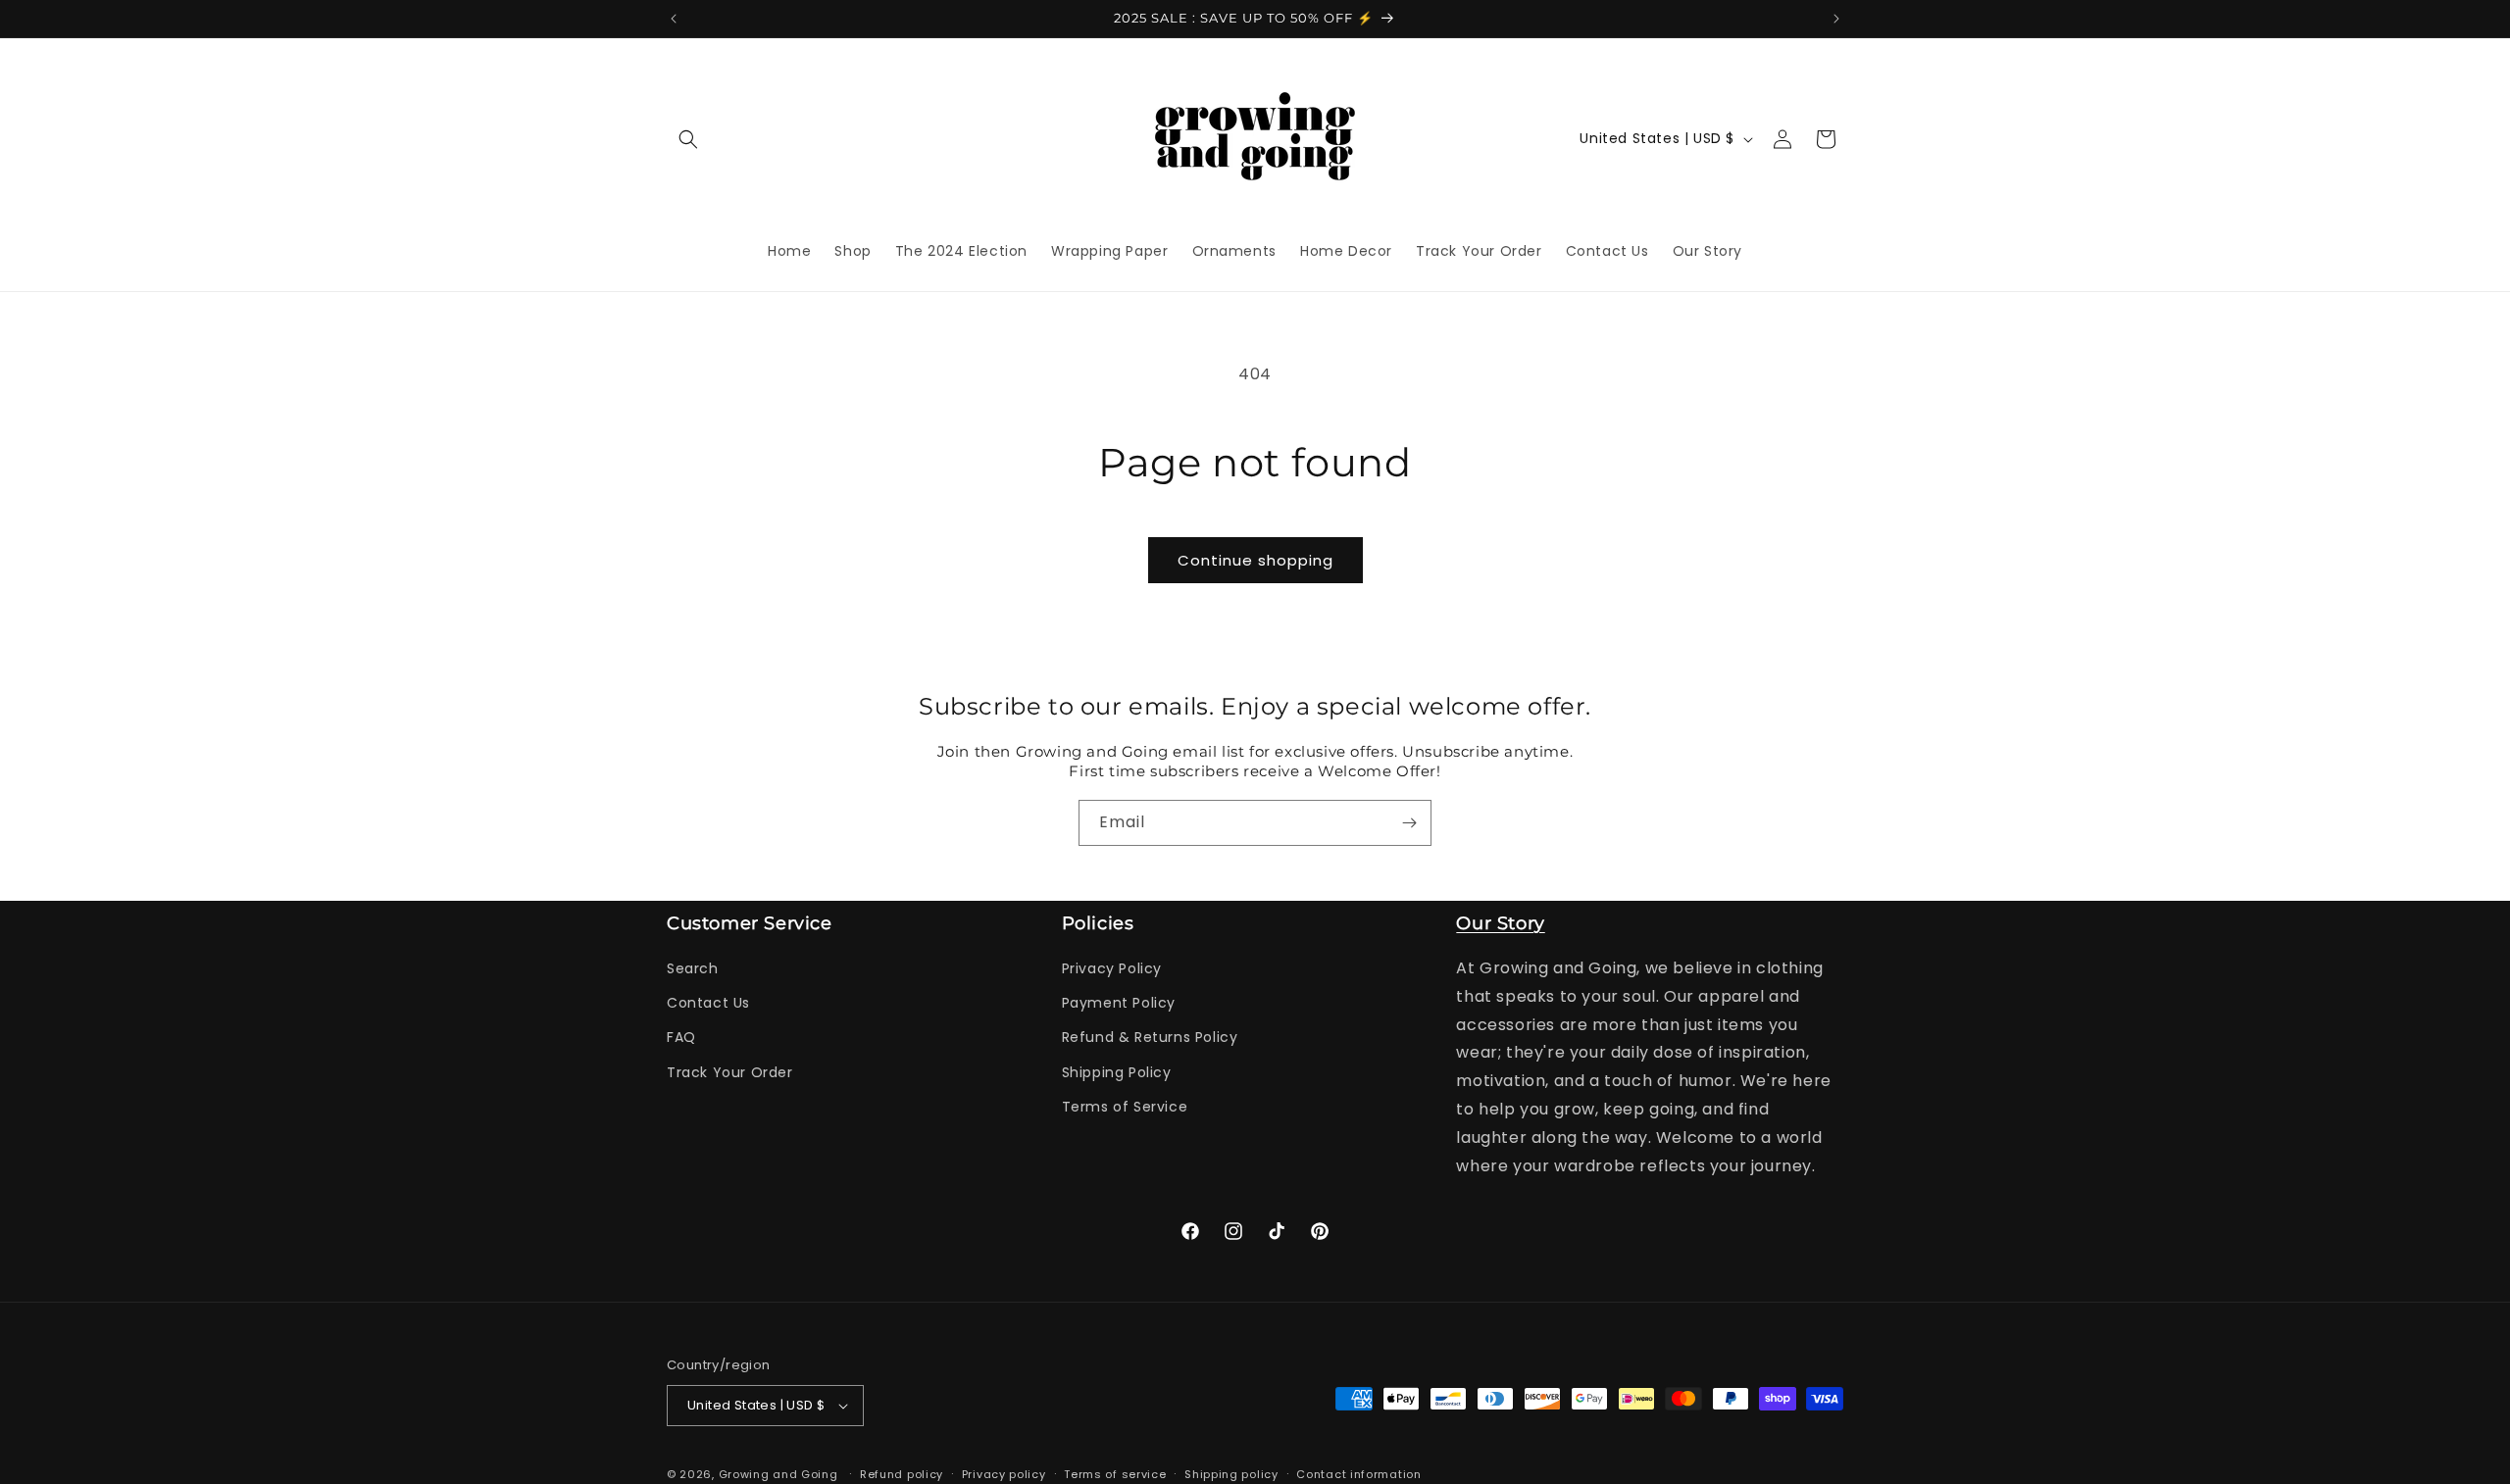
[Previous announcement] (674, 19)
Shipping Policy (1117, 1072)
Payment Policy (1119, 1003)
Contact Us (708, 1003)
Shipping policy (1231, 1474)
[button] (688, 139)
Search (693, 968)
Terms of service (1115, 1474)
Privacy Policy (1112, 968)
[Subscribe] (1409, 823)
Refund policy (902, 1474)
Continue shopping (1255, 560)
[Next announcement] (1836, 19)
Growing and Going (778, 1474)
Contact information (1358, 1474)
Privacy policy (1004, 1474)
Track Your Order (730, 1072)
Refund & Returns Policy (1150, 1037)
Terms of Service (1125, 1107)
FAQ (681, 1037)
